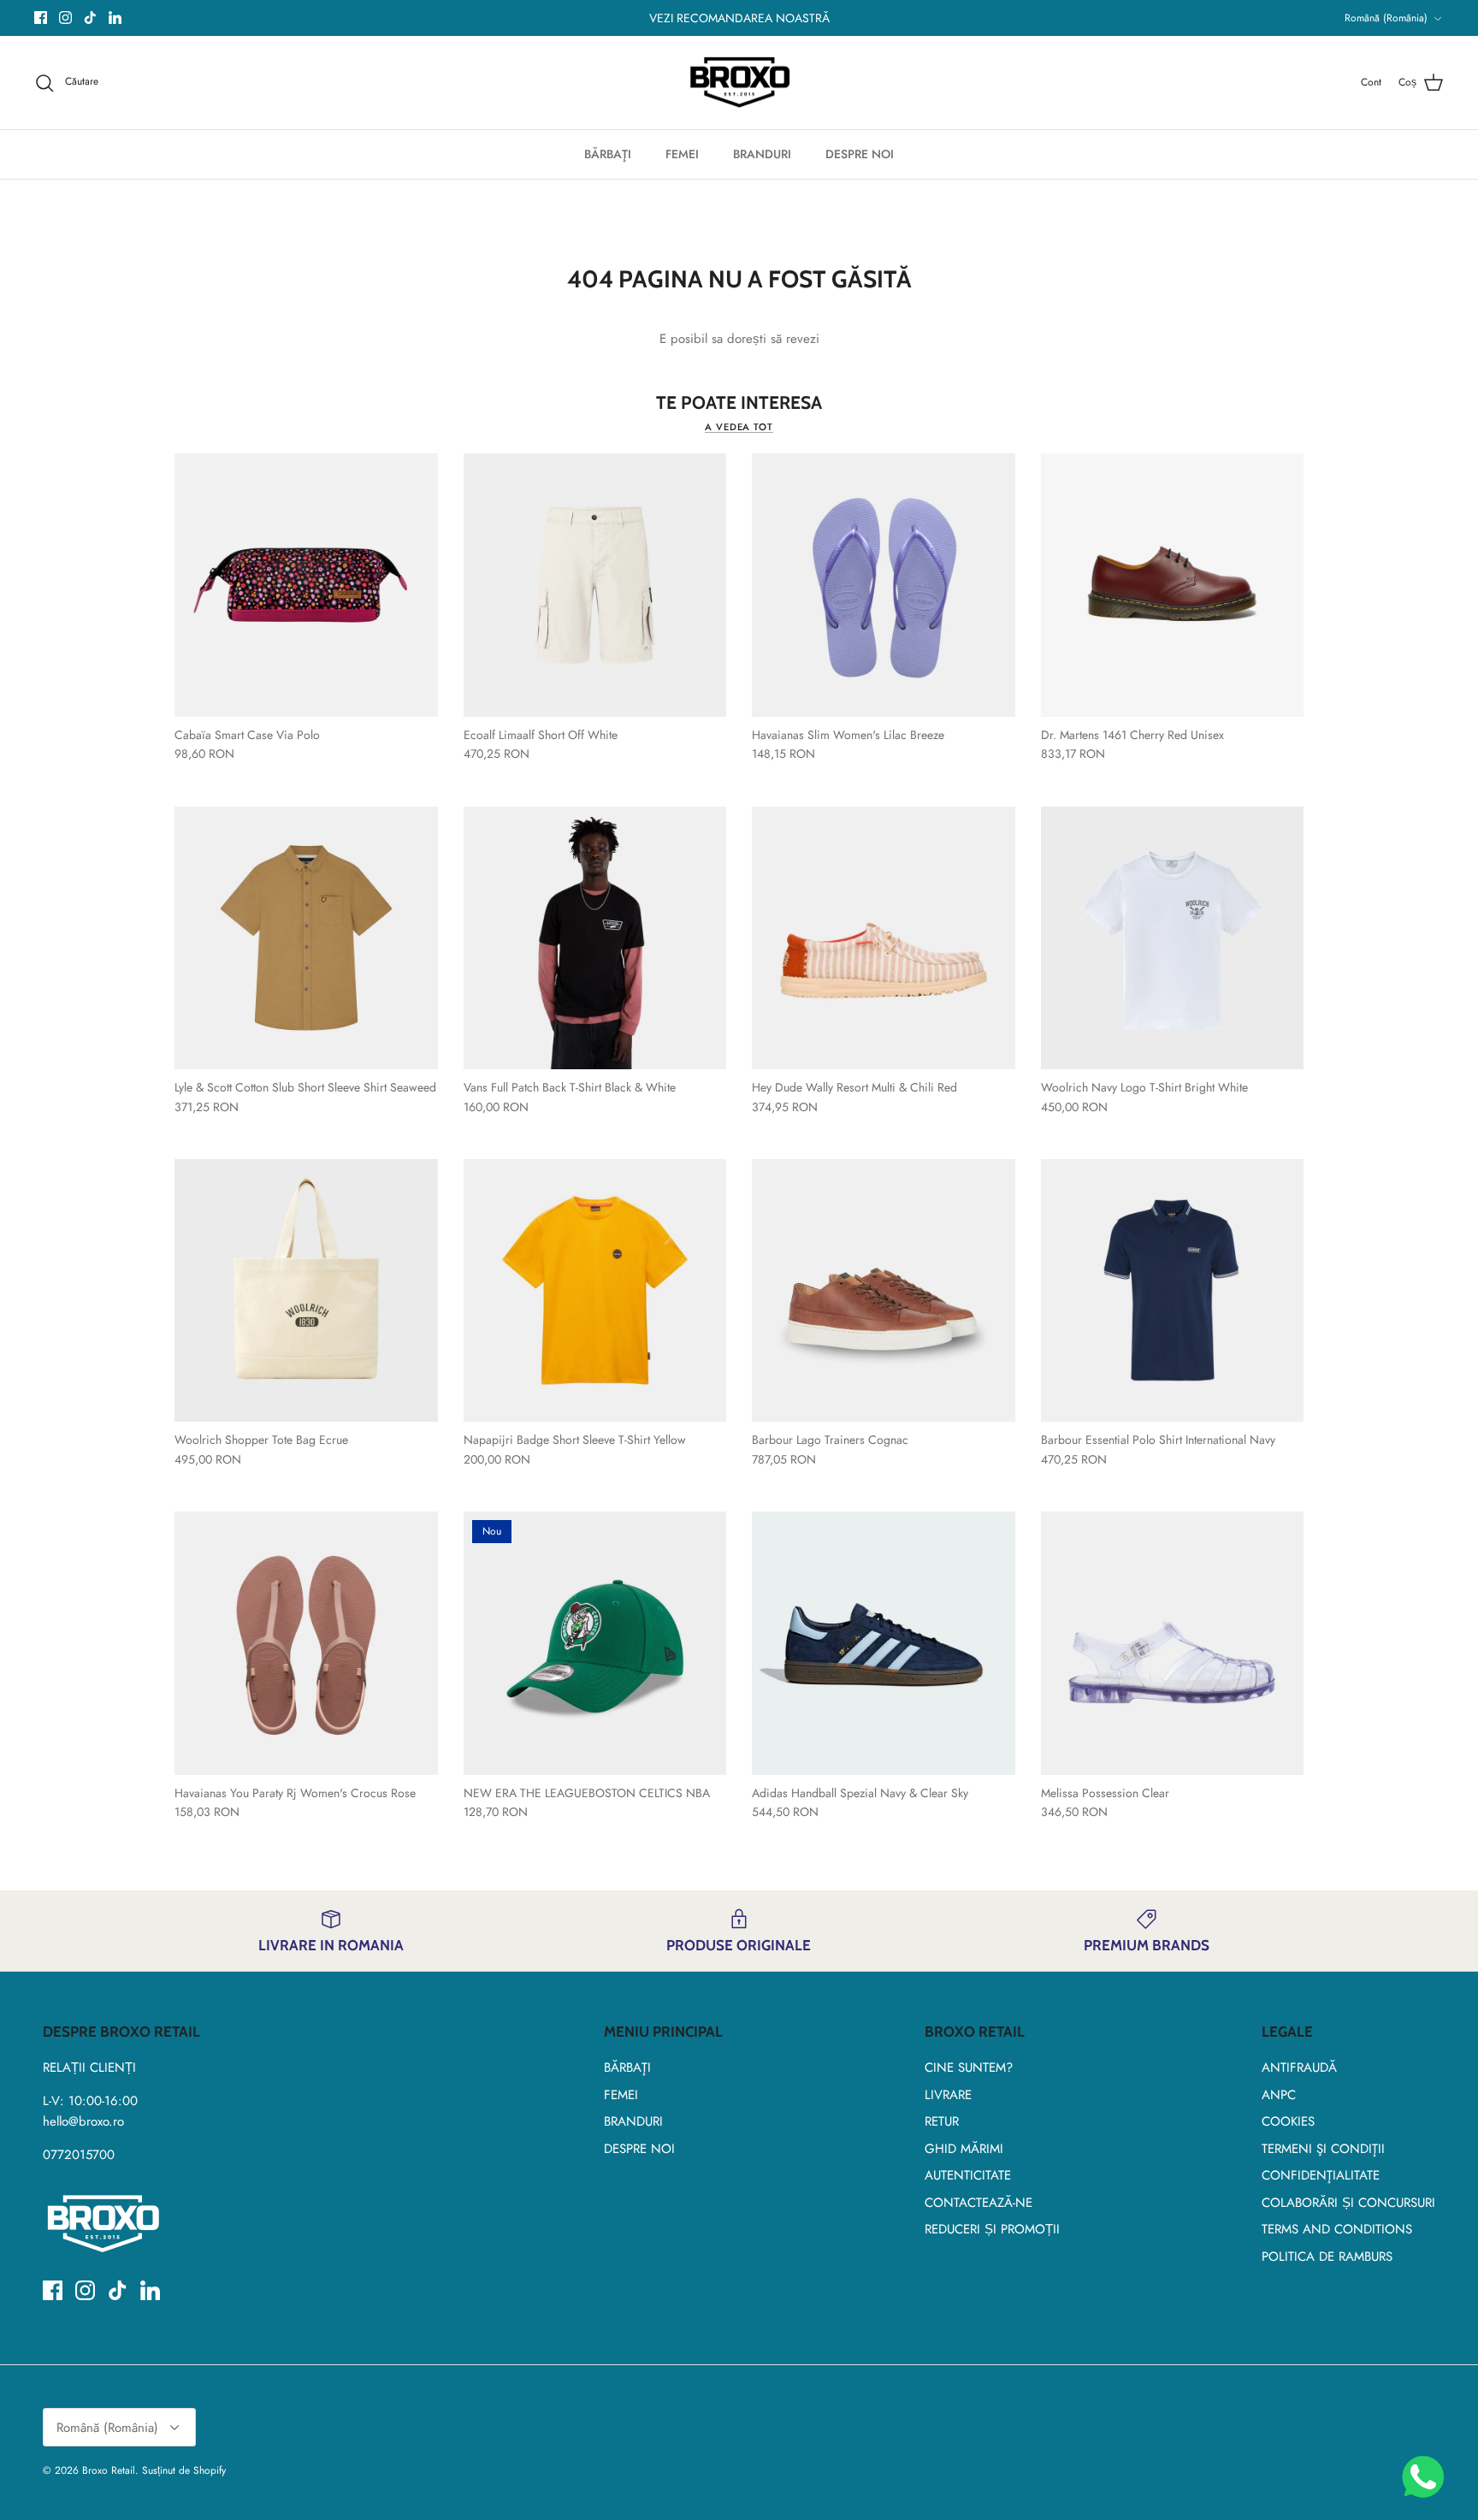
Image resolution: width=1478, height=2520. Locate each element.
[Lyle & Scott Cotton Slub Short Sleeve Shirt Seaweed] (306, 938)
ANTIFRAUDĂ (1299, 2067)
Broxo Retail (109, 2470)
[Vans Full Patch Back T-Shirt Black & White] (595, 938)
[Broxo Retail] (739, 83)
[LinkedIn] (115, 18)
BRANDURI (762, 154)
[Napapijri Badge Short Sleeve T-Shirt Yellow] (595, 1291)
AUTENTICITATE (968, 2175)
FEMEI (682, 154)
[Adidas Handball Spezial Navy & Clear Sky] (884, 1643)
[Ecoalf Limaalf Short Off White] (595, 585)
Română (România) (1386, 18)
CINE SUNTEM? (969, 2067)
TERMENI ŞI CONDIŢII (1323, 2149)
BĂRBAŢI (608, 154)
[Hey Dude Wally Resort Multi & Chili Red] (884, 938)
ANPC (1279, 2095)
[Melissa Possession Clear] (1173, 1643)
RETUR (942, 2121)
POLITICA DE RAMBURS (1327, 2257)
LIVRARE (948, 2095)
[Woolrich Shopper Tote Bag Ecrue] (306, 1291)
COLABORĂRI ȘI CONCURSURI (1348, 2203)
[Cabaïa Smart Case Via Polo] (306, 585)
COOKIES (1288, 2121)
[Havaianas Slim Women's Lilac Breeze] (884, 585)
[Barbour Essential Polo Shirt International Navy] (1173, 1291)
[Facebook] (41, 18)
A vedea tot (739, 427)
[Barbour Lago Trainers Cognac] (884, 1291)
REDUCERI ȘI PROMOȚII (992, 2229)
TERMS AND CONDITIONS (1337, 2229)
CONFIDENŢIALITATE (1321, 2175)
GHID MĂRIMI (964, 2149)
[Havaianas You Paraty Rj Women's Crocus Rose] (306, 1643)
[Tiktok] (90, 18)
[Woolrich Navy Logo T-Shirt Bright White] (1173, 938)
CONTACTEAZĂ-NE (978, 2203)
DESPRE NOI (860, 154)
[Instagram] (65, 18)
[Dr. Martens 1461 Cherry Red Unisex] (1173, 585)
